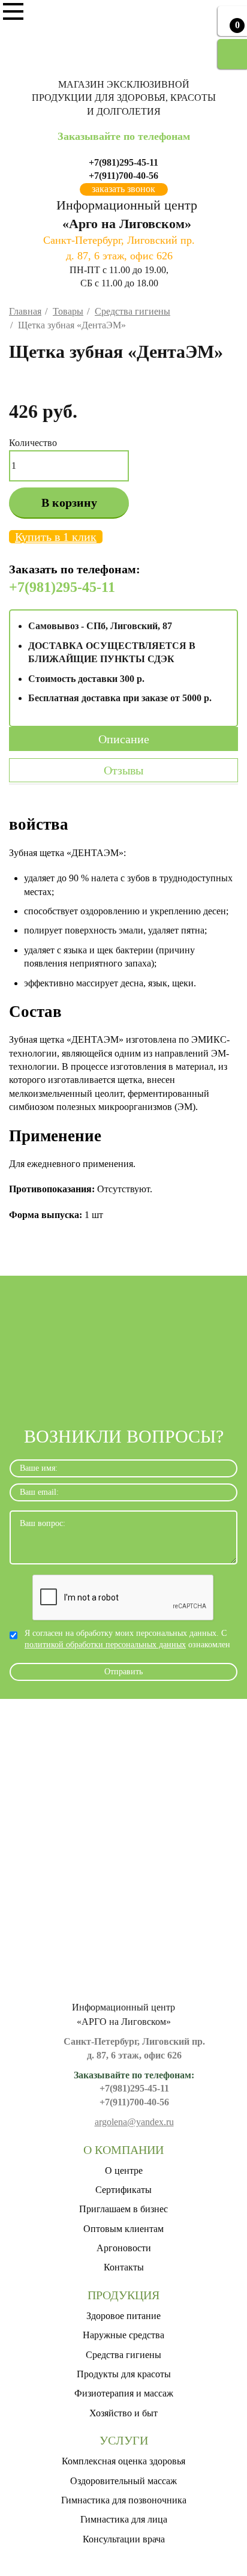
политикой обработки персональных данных (105, 1645)
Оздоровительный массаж (123, 2481)
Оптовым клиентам (123, 2229)
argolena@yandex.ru (134, 2122)
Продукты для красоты (124, 2374)
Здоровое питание (123, 2316)
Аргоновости (124, 2248)
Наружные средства (123, 2335)
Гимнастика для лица (124, 2519)
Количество (33, 443)
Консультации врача (124, 2539)
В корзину (69, 502)
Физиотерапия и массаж (124, 2393)
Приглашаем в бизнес (123, 2209)
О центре (124, 2170)
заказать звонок (123, 189)
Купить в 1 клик (56, 537)
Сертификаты (123, 2190)
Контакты (124, 2267)
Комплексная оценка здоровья (123, 2461)
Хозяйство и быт (123, 2413)
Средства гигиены (123, 2355)
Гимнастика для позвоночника (124, 2500)
